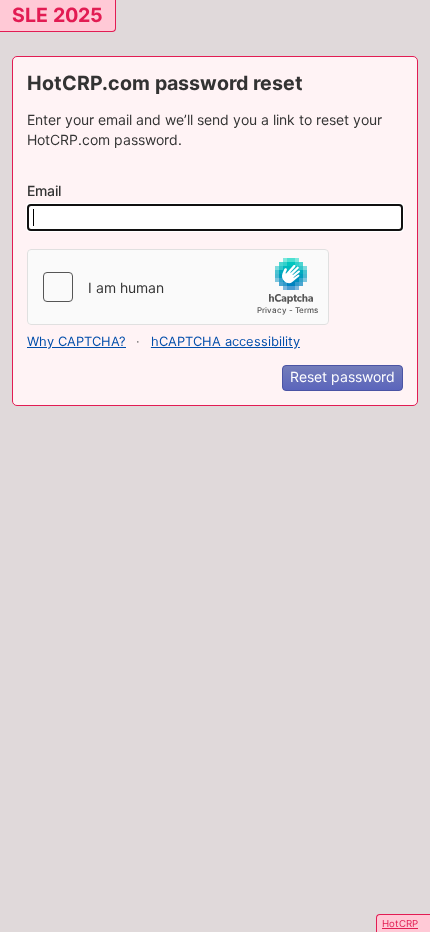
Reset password (342, 376)
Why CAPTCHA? (76, 341)
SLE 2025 (57, 15)
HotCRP (400, 923)
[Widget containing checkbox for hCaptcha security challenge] (178, 287)
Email (44, 190)
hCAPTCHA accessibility (225, 341)
